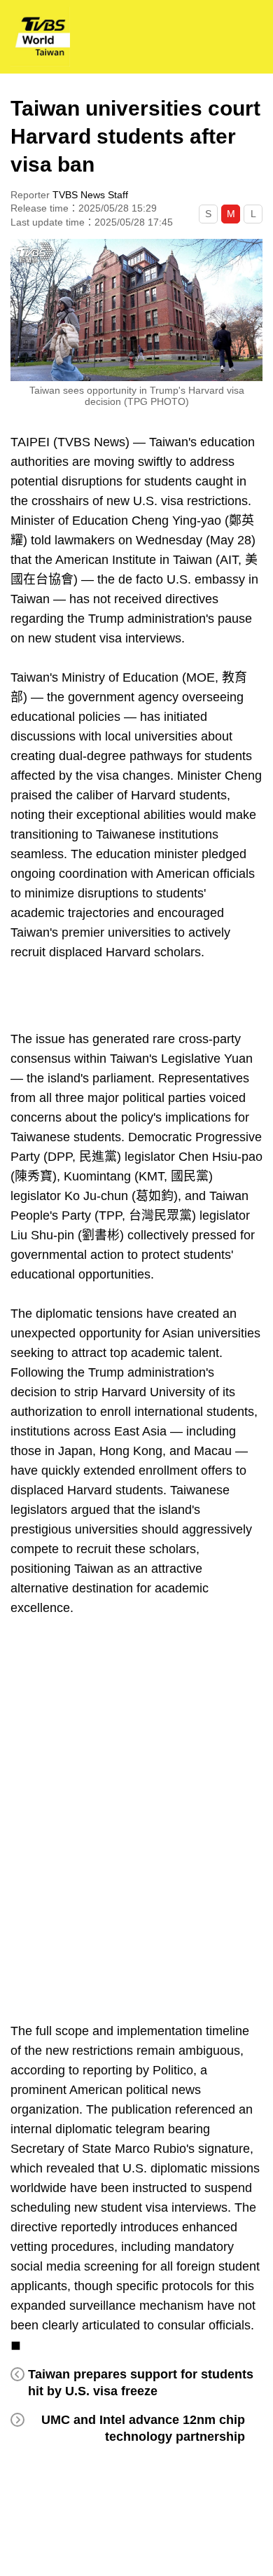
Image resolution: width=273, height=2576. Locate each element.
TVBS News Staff (90, 195)
